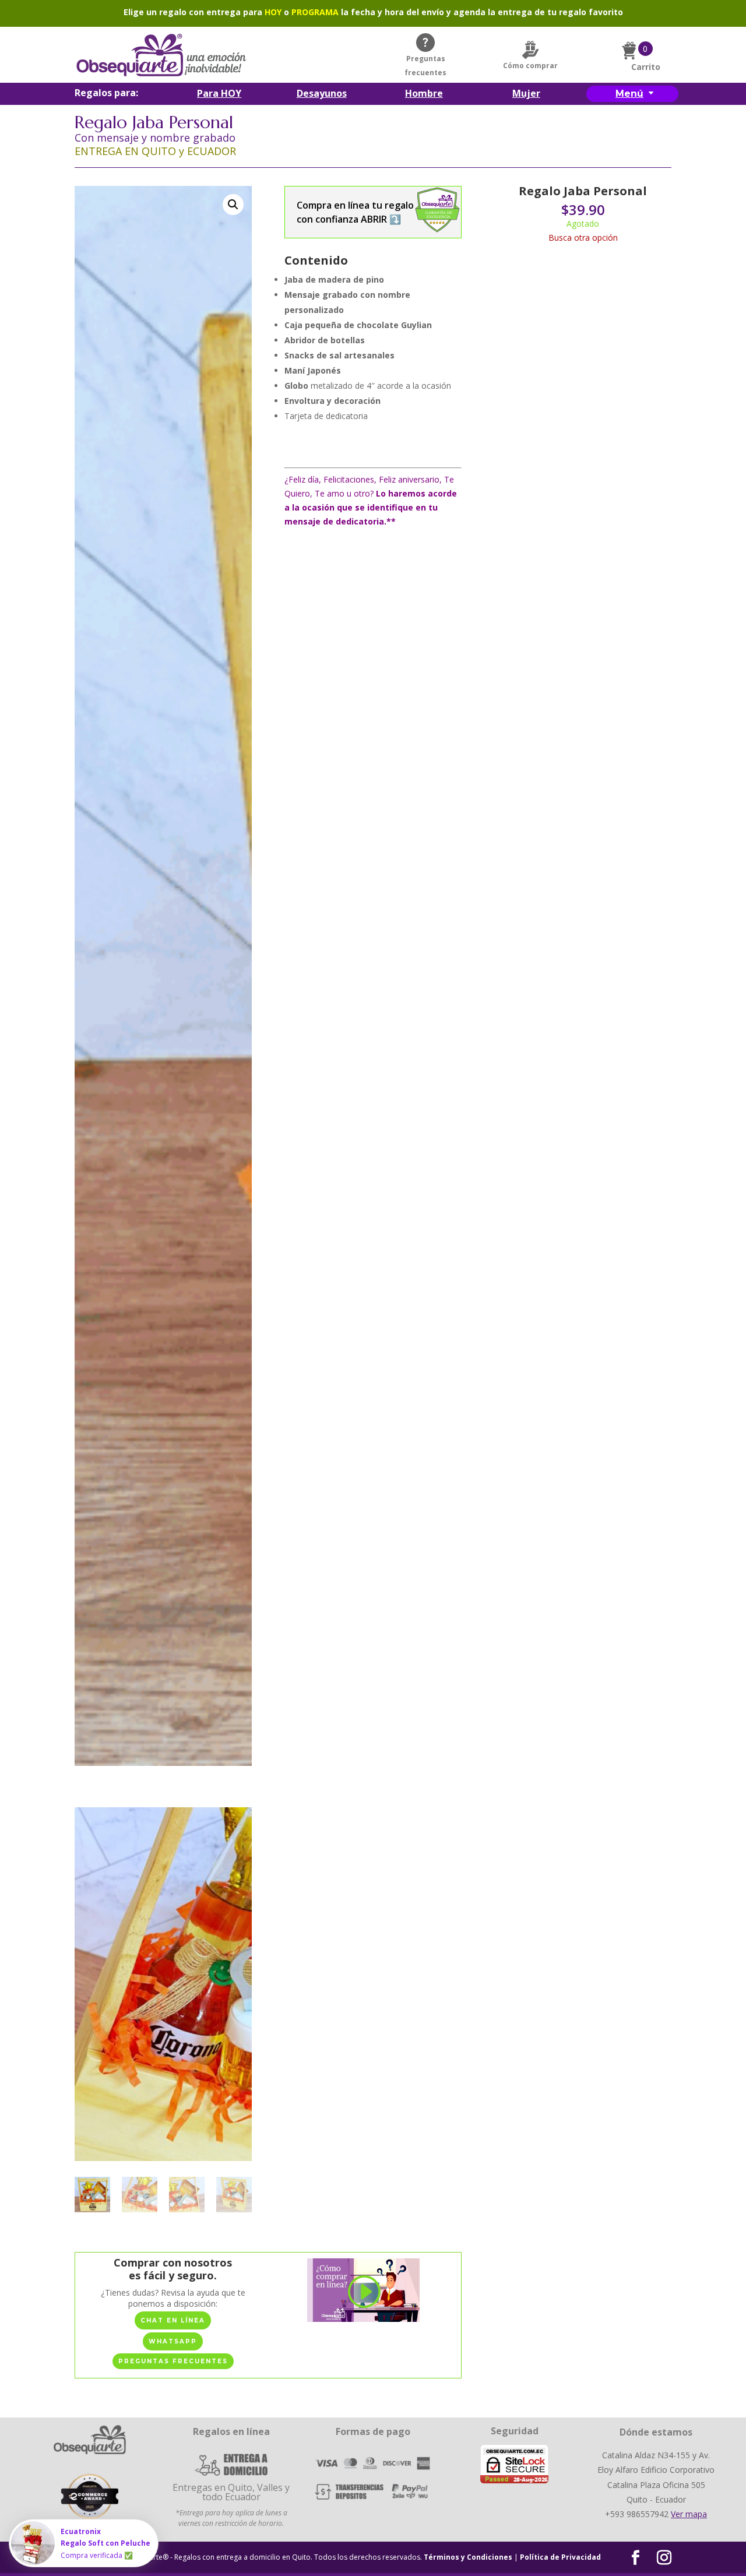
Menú (629, 94)
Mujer (526, 94)
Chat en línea (173, 2320)
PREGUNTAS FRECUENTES (173, 2361)
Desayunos (322, 94)
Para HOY (219, 94)
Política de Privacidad (560, 2557)
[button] (233, 205)
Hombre (424, 94)
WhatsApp (173, 2341)
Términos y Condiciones (468, 2557)
